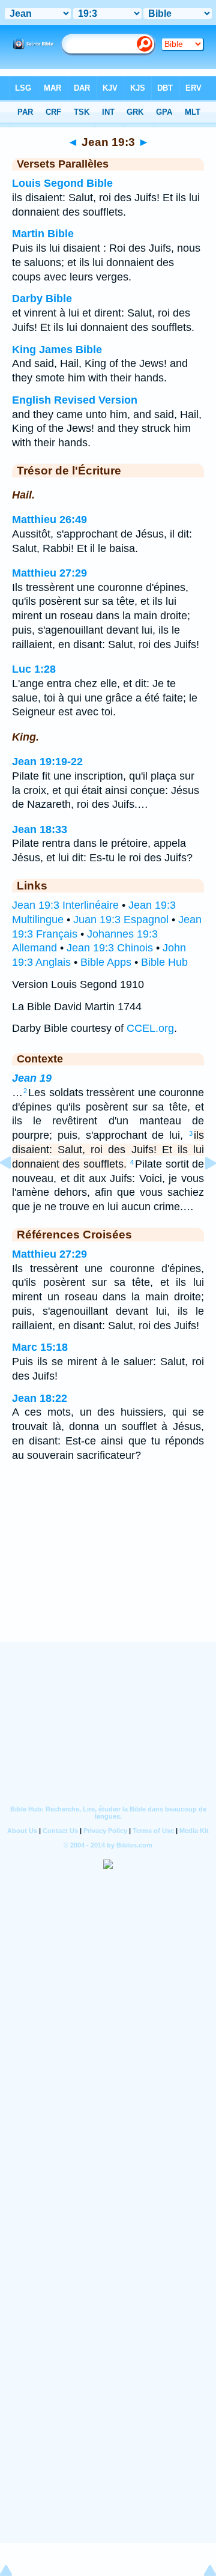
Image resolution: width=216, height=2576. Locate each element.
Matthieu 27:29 (49, 573)
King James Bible (57, 350)
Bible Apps (106, 962)
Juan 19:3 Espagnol (121, 920)
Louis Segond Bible (62, 183)
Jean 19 (32, 1078)
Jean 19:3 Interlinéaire (65, 905)
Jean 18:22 (40, 1398)
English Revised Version (75, 400)
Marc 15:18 (40, 1347)
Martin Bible (43, 234)
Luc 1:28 (34, 669)
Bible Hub (164, 962)
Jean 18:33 (40, 829)
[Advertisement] (108, 1568)
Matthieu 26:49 (49, 520)
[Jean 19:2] (15, 1190)
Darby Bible (42, 299)
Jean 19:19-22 (47, 762)
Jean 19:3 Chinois (110, 948)
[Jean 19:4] (201, 1190)
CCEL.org (150, 1028)
